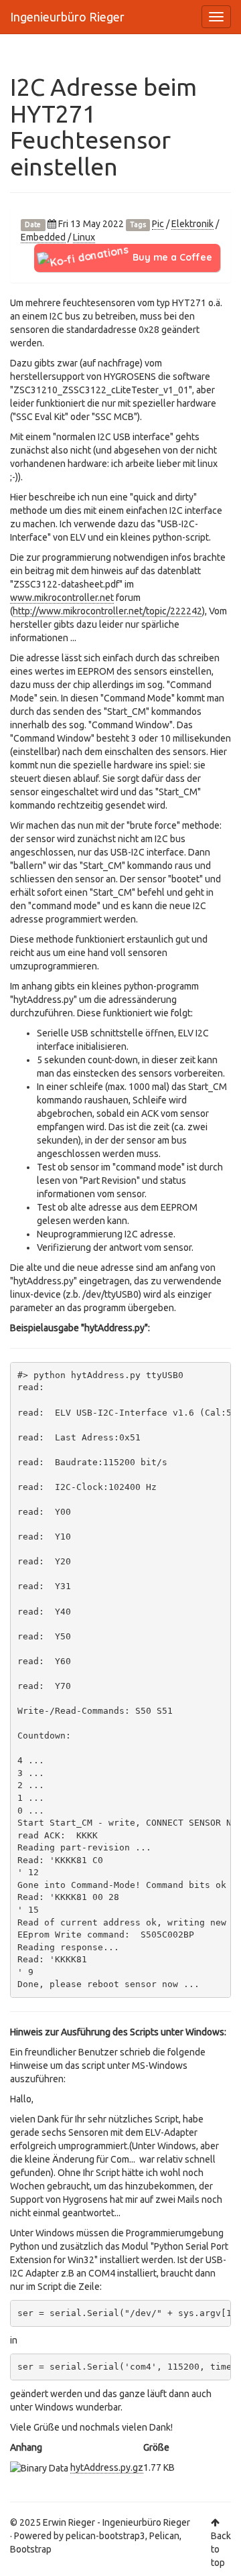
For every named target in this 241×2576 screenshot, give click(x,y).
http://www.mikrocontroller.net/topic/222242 (107, 611)
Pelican (164, 2536)
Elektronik (192, 224)
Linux (84, 237)
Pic (158, 224)
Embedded (43, 237)
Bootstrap (31, 2549)
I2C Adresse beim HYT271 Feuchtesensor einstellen (103, 127)
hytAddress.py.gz (107, 2467)
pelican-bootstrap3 (105, 2536)
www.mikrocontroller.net (62, 598)
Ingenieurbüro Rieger (67, 17)
